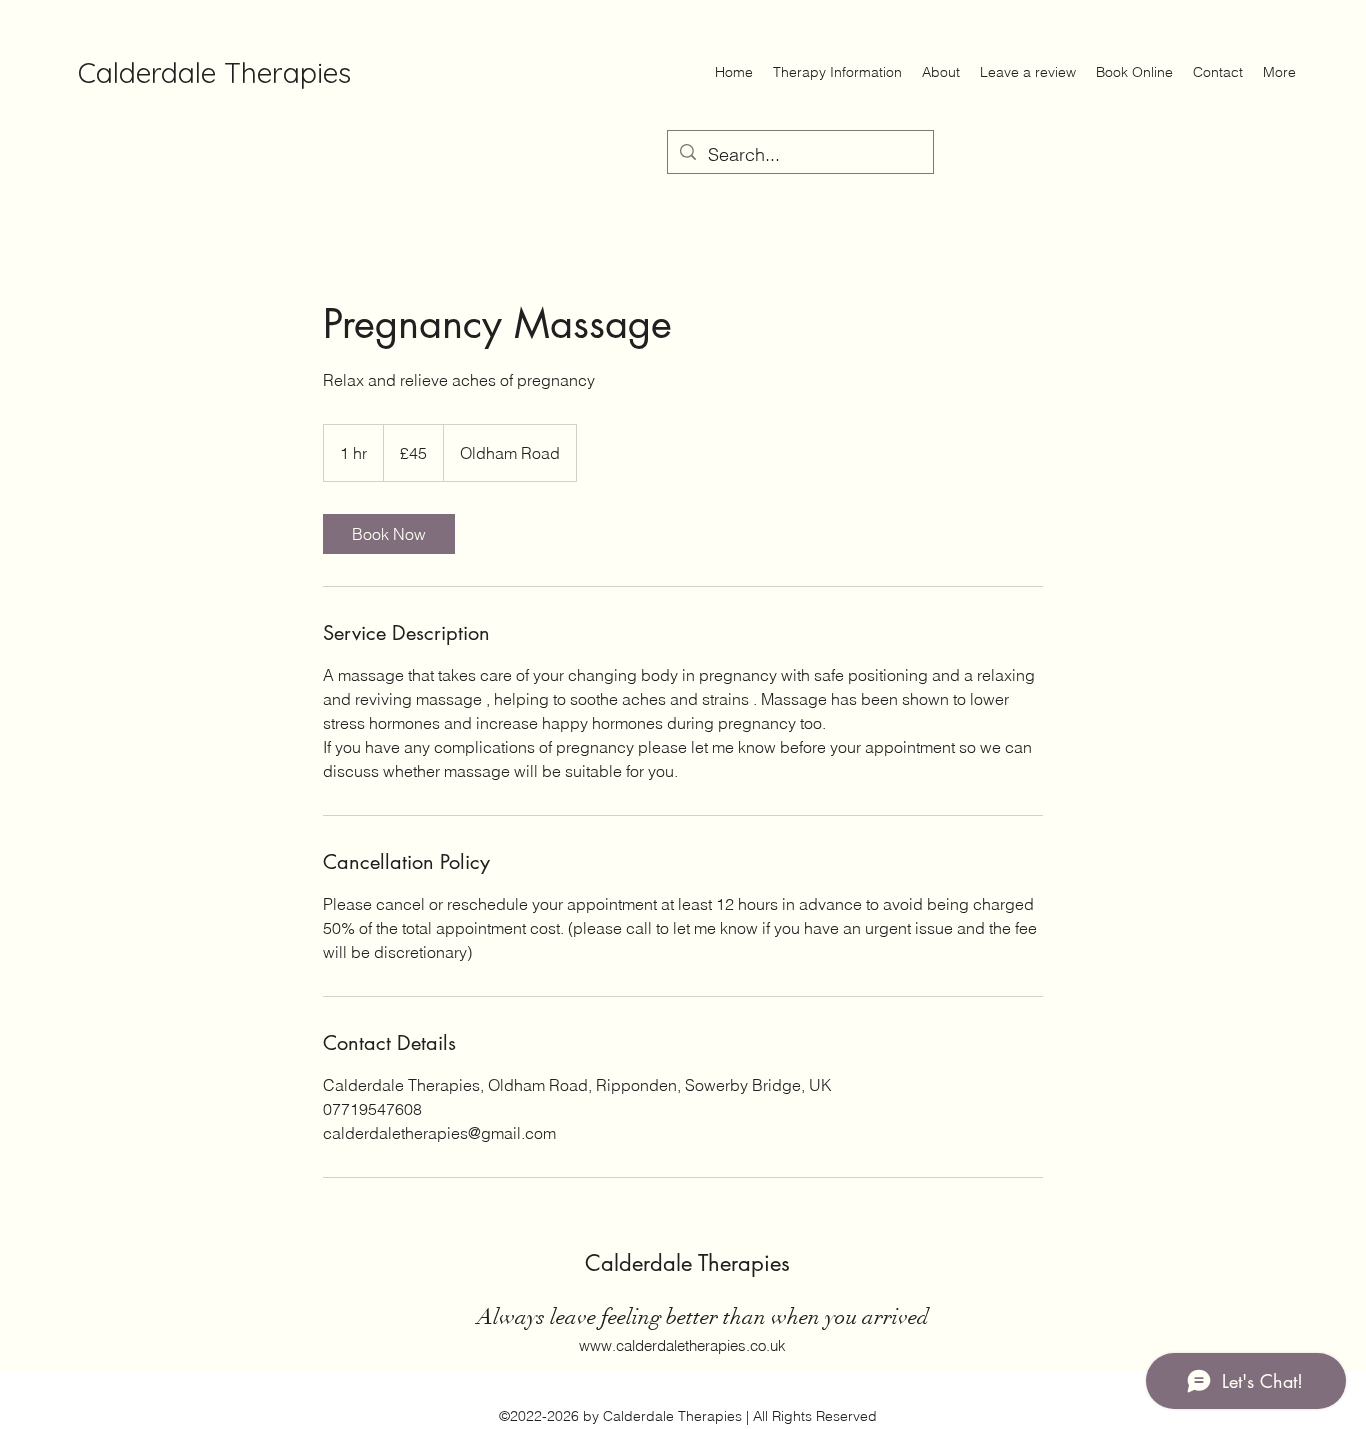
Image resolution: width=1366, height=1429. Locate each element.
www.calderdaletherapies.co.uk (682, 1345)
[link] (389, 534)
